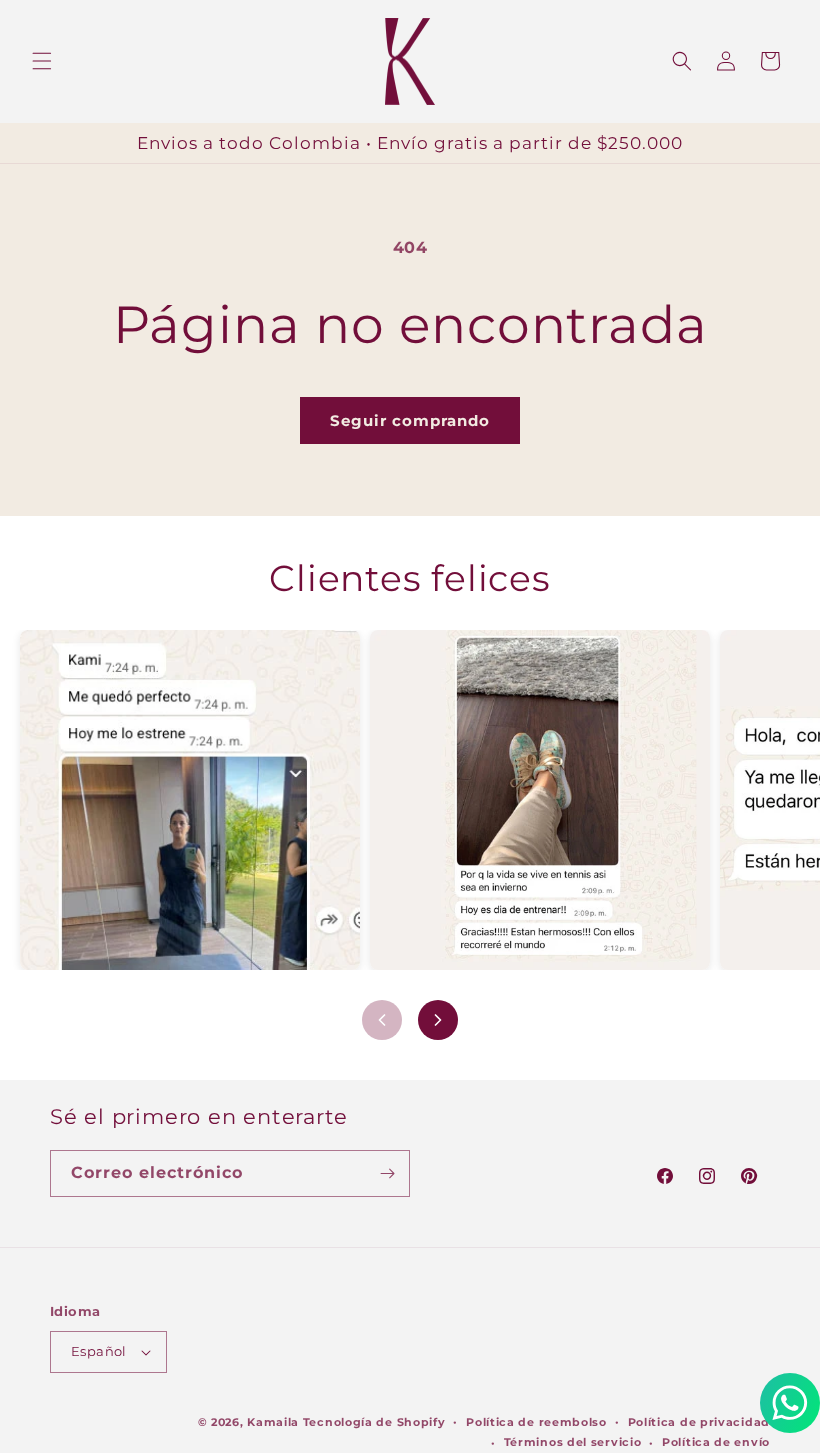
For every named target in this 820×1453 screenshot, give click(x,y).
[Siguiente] (438, 1020)
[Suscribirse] (387, 1173)
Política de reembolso (536, 1422)
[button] (42, 61)
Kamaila (273, 1422)
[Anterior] (382, 1020)
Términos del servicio (573, 1442)
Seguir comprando (410, 420)
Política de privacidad (699, 1422)
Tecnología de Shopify (374, 1422)
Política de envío (716, 1442)
